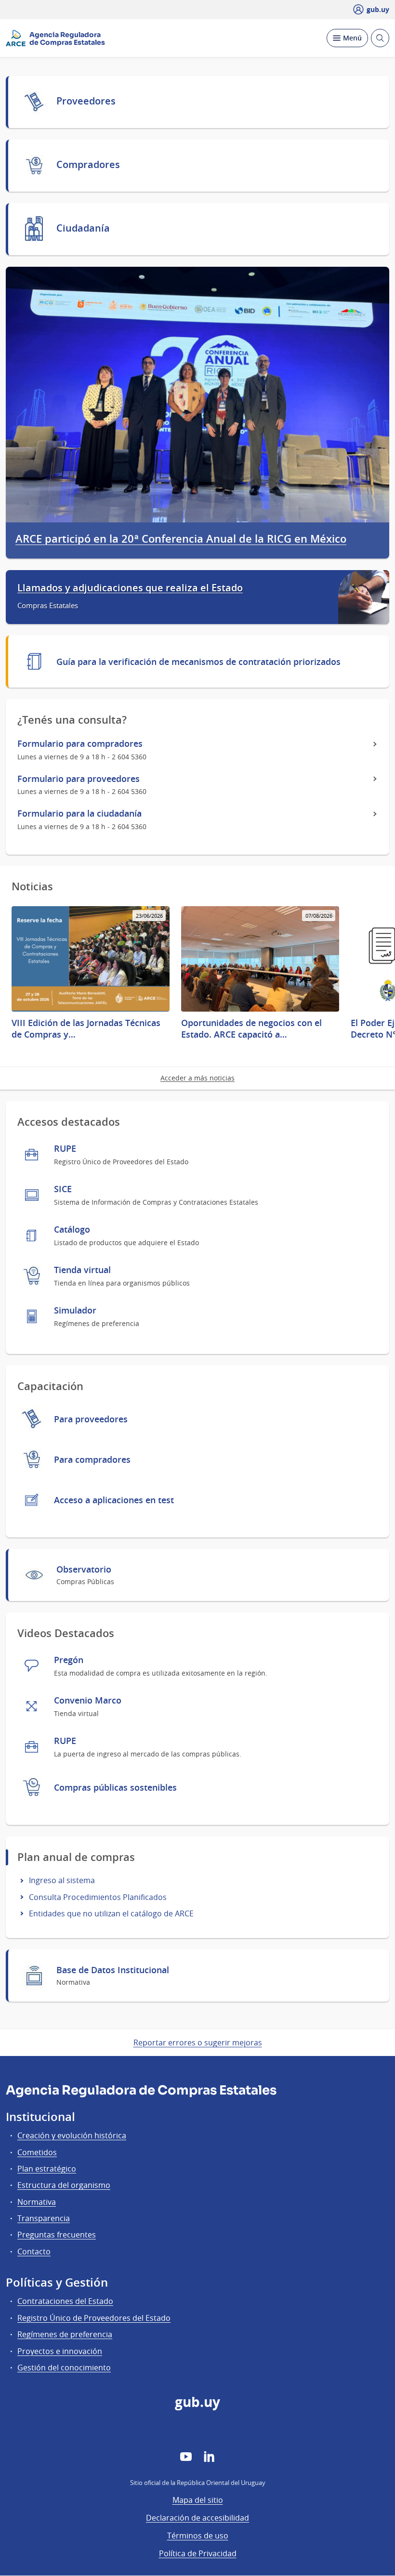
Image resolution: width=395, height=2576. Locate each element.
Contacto (34, 2251)
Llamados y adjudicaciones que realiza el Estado (130, 588)
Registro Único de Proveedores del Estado (94, 2318)
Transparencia (44, 2218)
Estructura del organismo (64, 2185)
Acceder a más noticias (197, 1078)
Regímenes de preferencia (65, 2334)
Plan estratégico (47, 2169)
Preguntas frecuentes (57, 2235)
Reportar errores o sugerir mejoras (198, 2043)
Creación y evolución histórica (72, 2135)
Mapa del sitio (198, 2500)
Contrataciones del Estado (65, 2301)
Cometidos (37, 2152)
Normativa (37, 2202)
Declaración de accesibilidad (197, 2518)
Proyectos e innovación (60, 2351)
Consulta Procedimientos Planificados (98, 1897)
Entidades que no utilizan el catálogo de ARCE (111, 1913)
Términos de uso (198, 2536)
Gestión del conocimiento (64, 2368)
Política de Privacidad (198, 2553)
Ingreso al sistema (62, 1880)
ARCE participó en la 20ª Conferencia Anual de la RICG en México (181, 539)
